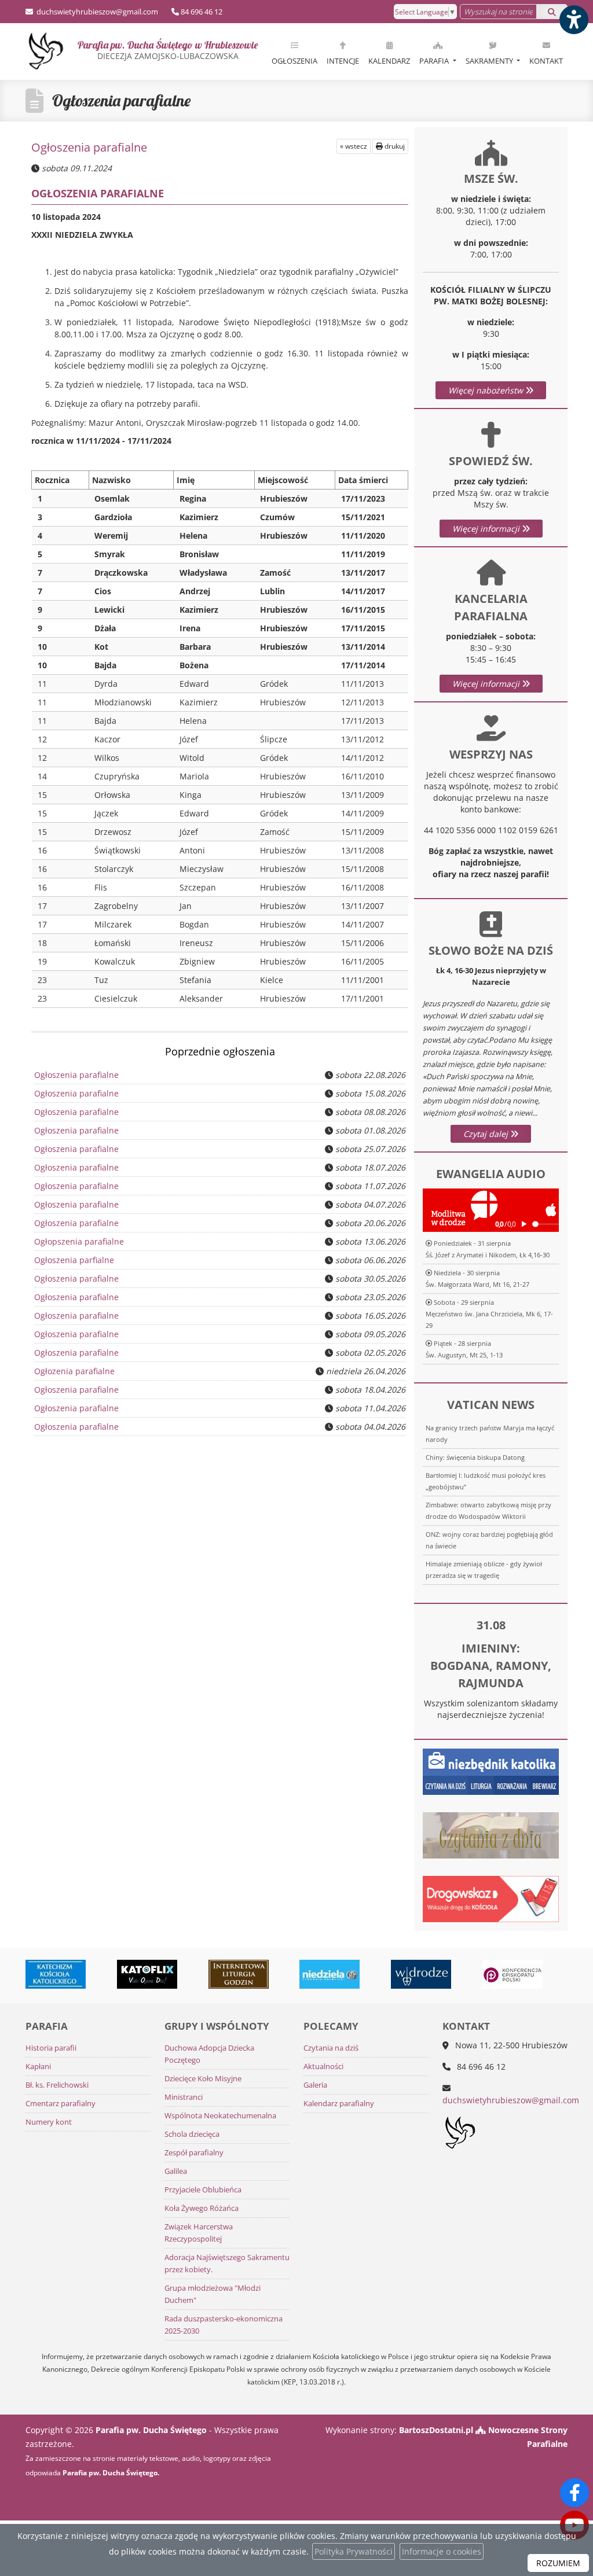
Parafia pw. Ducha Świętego (168, 50)
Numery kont (49, 2122)
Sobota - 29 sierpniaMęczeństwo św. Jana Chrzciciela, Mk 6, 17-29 (489, 1314)
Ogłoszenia (294, 61)
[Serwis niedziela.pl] (301, 1974)
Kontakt (546, 61)
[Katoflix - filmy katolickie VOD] (119, 1974)
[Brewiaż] (210, 1974)
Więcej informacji (487, 529)
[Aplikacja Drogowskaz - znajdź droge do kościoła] (491, 1898)
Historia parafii (51, 2048)
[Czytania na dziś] (491, 1835)
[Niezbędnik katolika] (491, 1771)
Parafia (435, 61)
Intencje (343, 61)
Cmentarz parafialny (61, 2104)
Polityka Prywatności (354, 2551)
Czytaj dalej (487, 1134)
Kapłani (38, 2067)
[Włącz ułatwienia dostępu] (573, 20)
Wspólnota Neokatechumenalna (220, 2116)
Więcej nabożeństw (487, 390)
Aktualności (323, 2067)
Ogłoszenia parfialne (74, 1260)
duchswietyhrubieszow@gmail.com (96, 12)
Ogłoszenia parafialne (121, 100)
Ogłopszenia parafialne (79, 1241)
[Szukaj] (552, 12)
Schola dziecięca (192, 2134)
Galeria (315, 2085)
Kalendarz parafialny (339, 2104)
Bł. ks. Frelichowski (57, 2085)
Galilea (176, 2171)
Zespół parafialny (194, 2153)
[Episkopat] (484, 1974)
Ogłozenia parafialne (74, 1371)
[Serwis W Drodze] (393, 1974)
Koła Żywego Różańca (202, 2208)
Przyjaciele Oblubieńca (203, 2190)
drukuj (394, 146)
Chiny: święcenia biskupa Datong (475, 1457)
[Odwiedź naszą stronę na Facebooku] (574, 2493)
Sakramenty (490, 61)
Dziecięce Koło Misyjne (203, 2079)
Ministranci (184, 2097)
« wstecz (354, 146)
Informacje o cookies (442, 2551)
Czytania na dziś (331, 2048)
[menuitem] (294, 51)
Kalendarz (389, 61)
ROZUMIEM (558, 2563)
